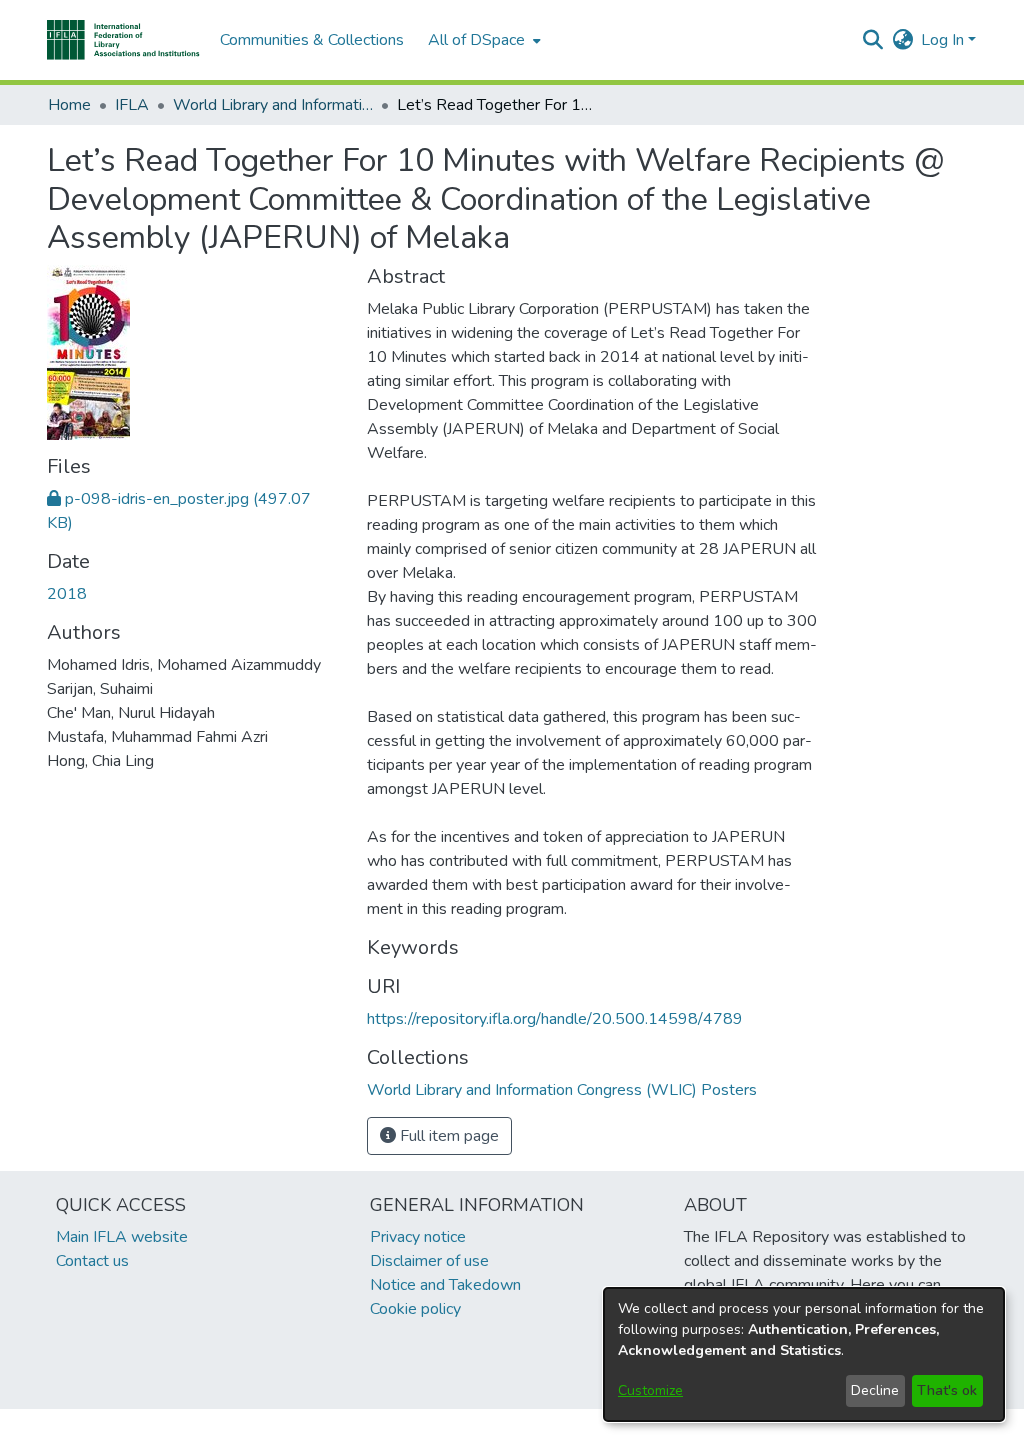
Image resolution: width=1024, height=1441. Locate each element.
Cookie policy (415, 1309)
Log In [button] (944, 40)
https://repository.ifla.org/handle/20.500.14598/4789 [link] (555, 1019)
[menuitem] (482, 40)
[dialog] (804, 1354)
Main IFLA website (122, 1237)
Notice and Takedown (445, 1285)
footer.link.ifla (423, 1425)
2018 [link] (67, 594)
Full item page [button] (447, 1136)
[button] (123, 40)
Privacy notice (418, 1237)
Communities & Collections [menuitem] (312, 40)
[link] (562, 1090)
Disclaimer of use (429, 1261)
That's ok (947, 1390)
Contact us (92, 1261)
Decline (875, 1390)
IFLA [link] (132, 105)
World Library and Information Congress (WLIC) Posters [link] (273, 105)
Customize (650, 1390)
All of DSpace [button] (476, 40)
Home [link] (69, 105)
